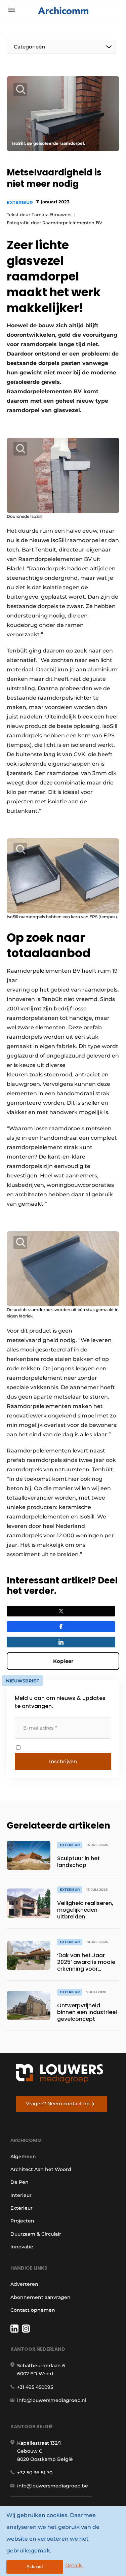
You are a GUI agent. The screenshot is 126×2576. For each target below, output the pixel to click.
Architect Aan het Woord (41, 2169)
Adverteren (24, 2284)
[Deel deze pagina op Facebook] (61, 1627)
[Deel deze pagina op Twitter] (61, 1611)
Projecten (22, 2221)
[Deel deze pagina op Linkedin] (61, 1642)
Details (74, 2565)
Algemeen (23, 2156)
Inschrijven (63, 1761)
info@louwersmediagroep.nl (52, 2400)
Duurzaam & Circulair (36, 2234)
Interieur (21, 2195)
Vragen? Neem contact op (58, 2104)
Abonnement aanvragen (40, 2297)
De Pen (19, 2182)
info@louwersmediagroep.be (53, 2486)
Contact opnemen (33, 2310)
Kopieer (63, 1661)
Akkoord (35, 2567)
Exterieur (20, 202)
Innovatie (22, 2247)
